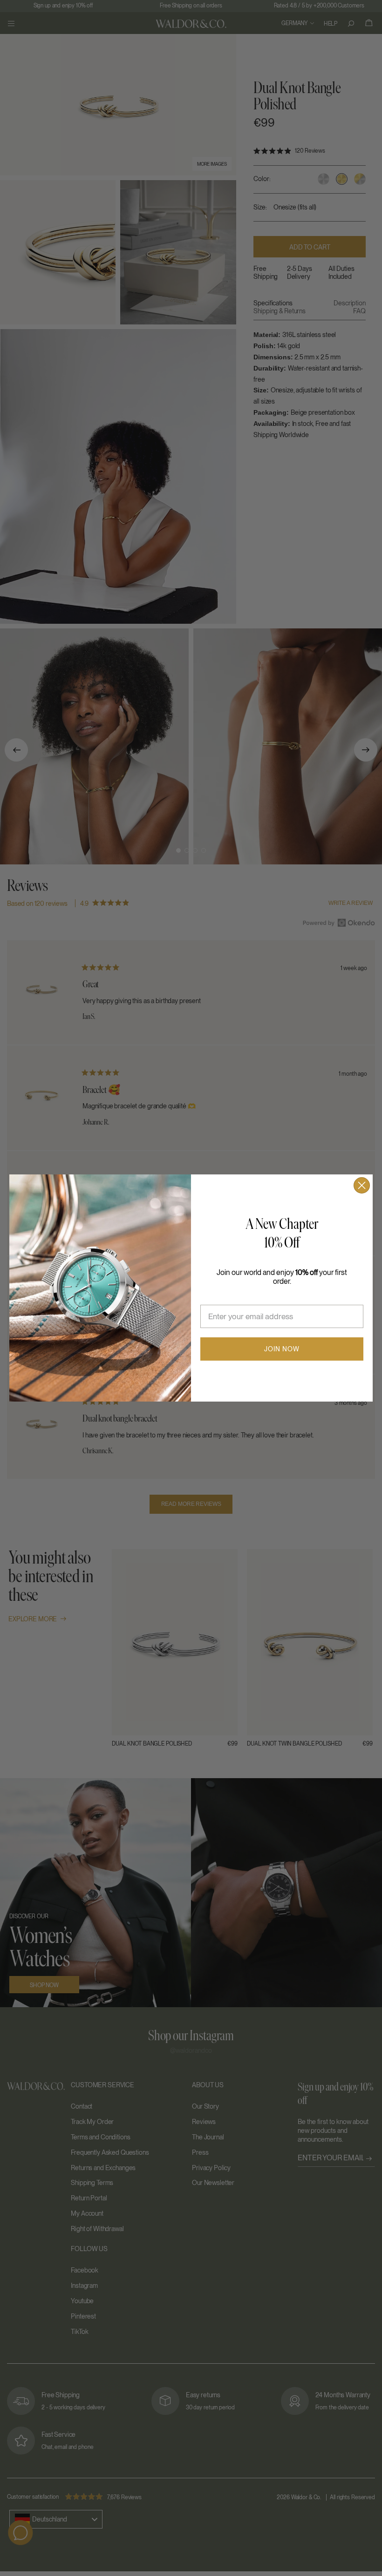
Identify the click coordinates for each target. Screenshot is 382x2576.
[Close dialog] (362, 1185)
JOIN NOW (282, 1349)
